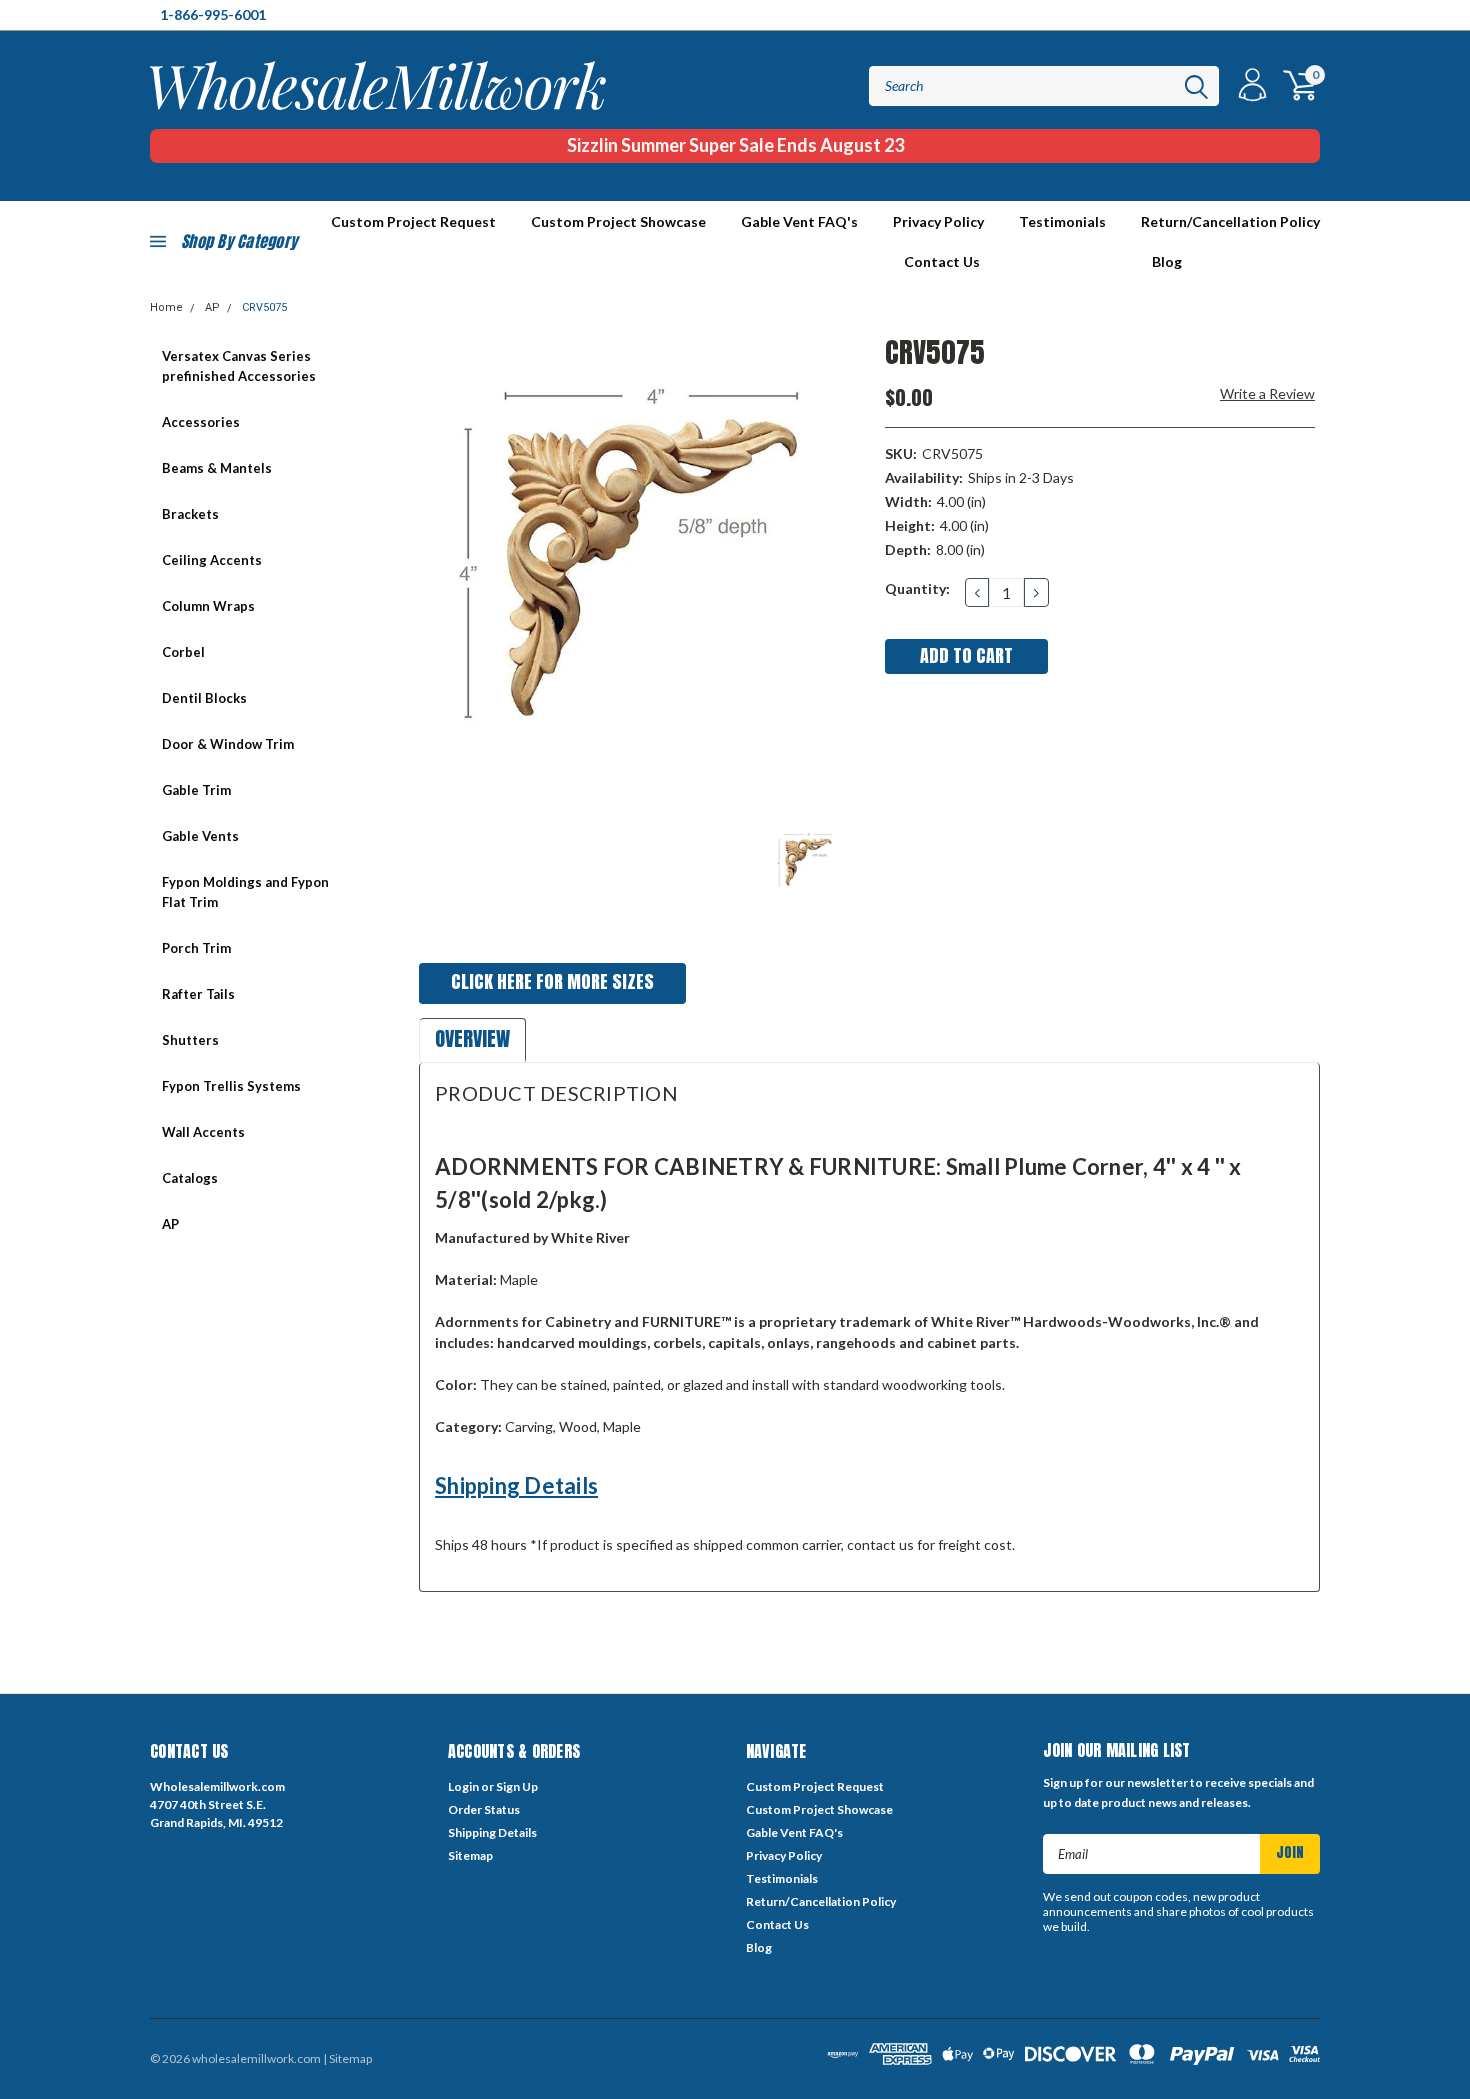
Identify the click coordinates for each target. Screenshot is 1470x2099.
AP (212, 307)
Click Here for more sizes (552, 981)
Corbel (183, 652)
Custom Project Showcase (618, 221)
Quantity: (917, 588)
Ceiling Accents (212, 560)
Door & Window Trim (228, 744)
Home (166, 307)
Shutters (190, 1040)
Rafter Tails (198, 994)
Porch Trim (196, 948)
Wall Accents (203, 1132)
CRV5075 (264, 307)
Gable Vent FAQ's (799, 221)
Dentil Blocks (204, 698)
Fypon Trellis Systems (231, 1086)
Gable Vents (200, 836)
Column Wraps (208, 606)
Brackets (190, 514)
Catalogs (190, 1178)
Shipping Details (516, 1485)
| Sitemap (347, 2058)
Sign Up (517, 1786)
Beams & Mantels (217, 468)
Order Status (484, 1809)
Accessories (201, 422)
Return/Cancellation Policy (1230, 221)
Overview (472, 1038)
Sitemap (470, 1855)
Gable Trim (196, 790)
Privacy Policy (938, 221)
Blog (1167, 261)
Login (463, 1786)
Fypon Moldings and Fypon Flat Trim (245, 892)
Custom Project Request (815, 1786)
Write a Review (1267, 393)
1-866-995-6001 (213, 14)
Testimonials (1062, 221)
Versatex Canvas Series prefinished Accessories (239, 366)
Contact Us (942, 261)
